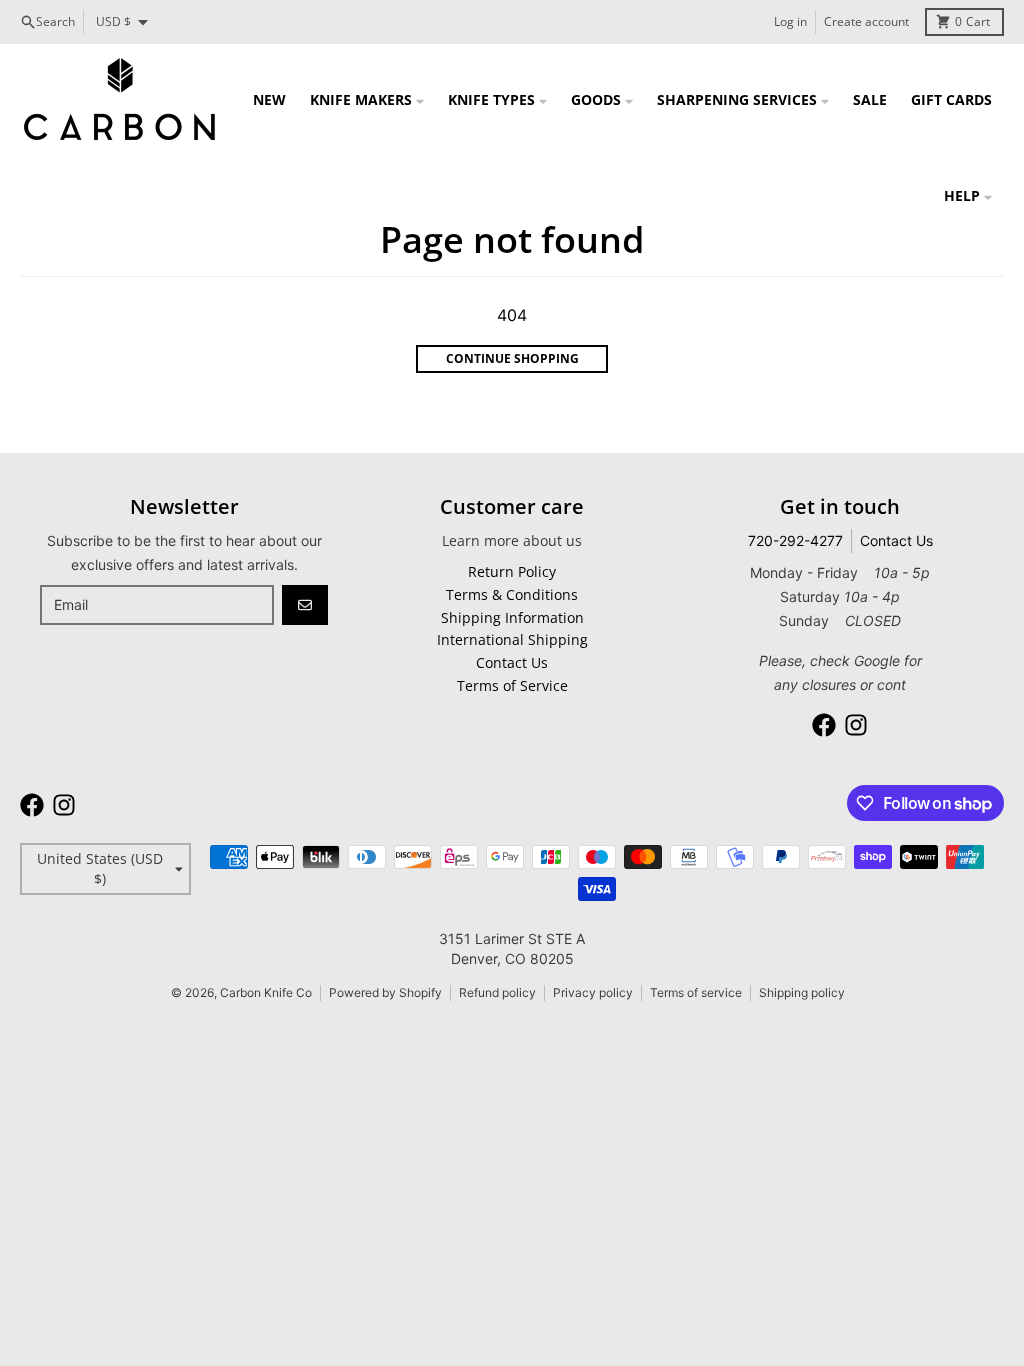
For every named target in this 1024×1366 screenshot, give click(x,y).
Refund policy (497, 992)
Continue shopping (512, 358)
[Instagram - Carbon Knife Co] (856, 725)
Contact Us (896, 540)
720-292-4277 (795, 540)
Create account (866, 21)
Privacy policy (593, 992)
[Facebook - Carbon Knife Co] (824, 725)
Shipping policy (802, 992)
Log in (790, 21)
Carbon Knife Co (266, 992)
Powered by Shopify (385, 992)
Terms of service (696, 992)
